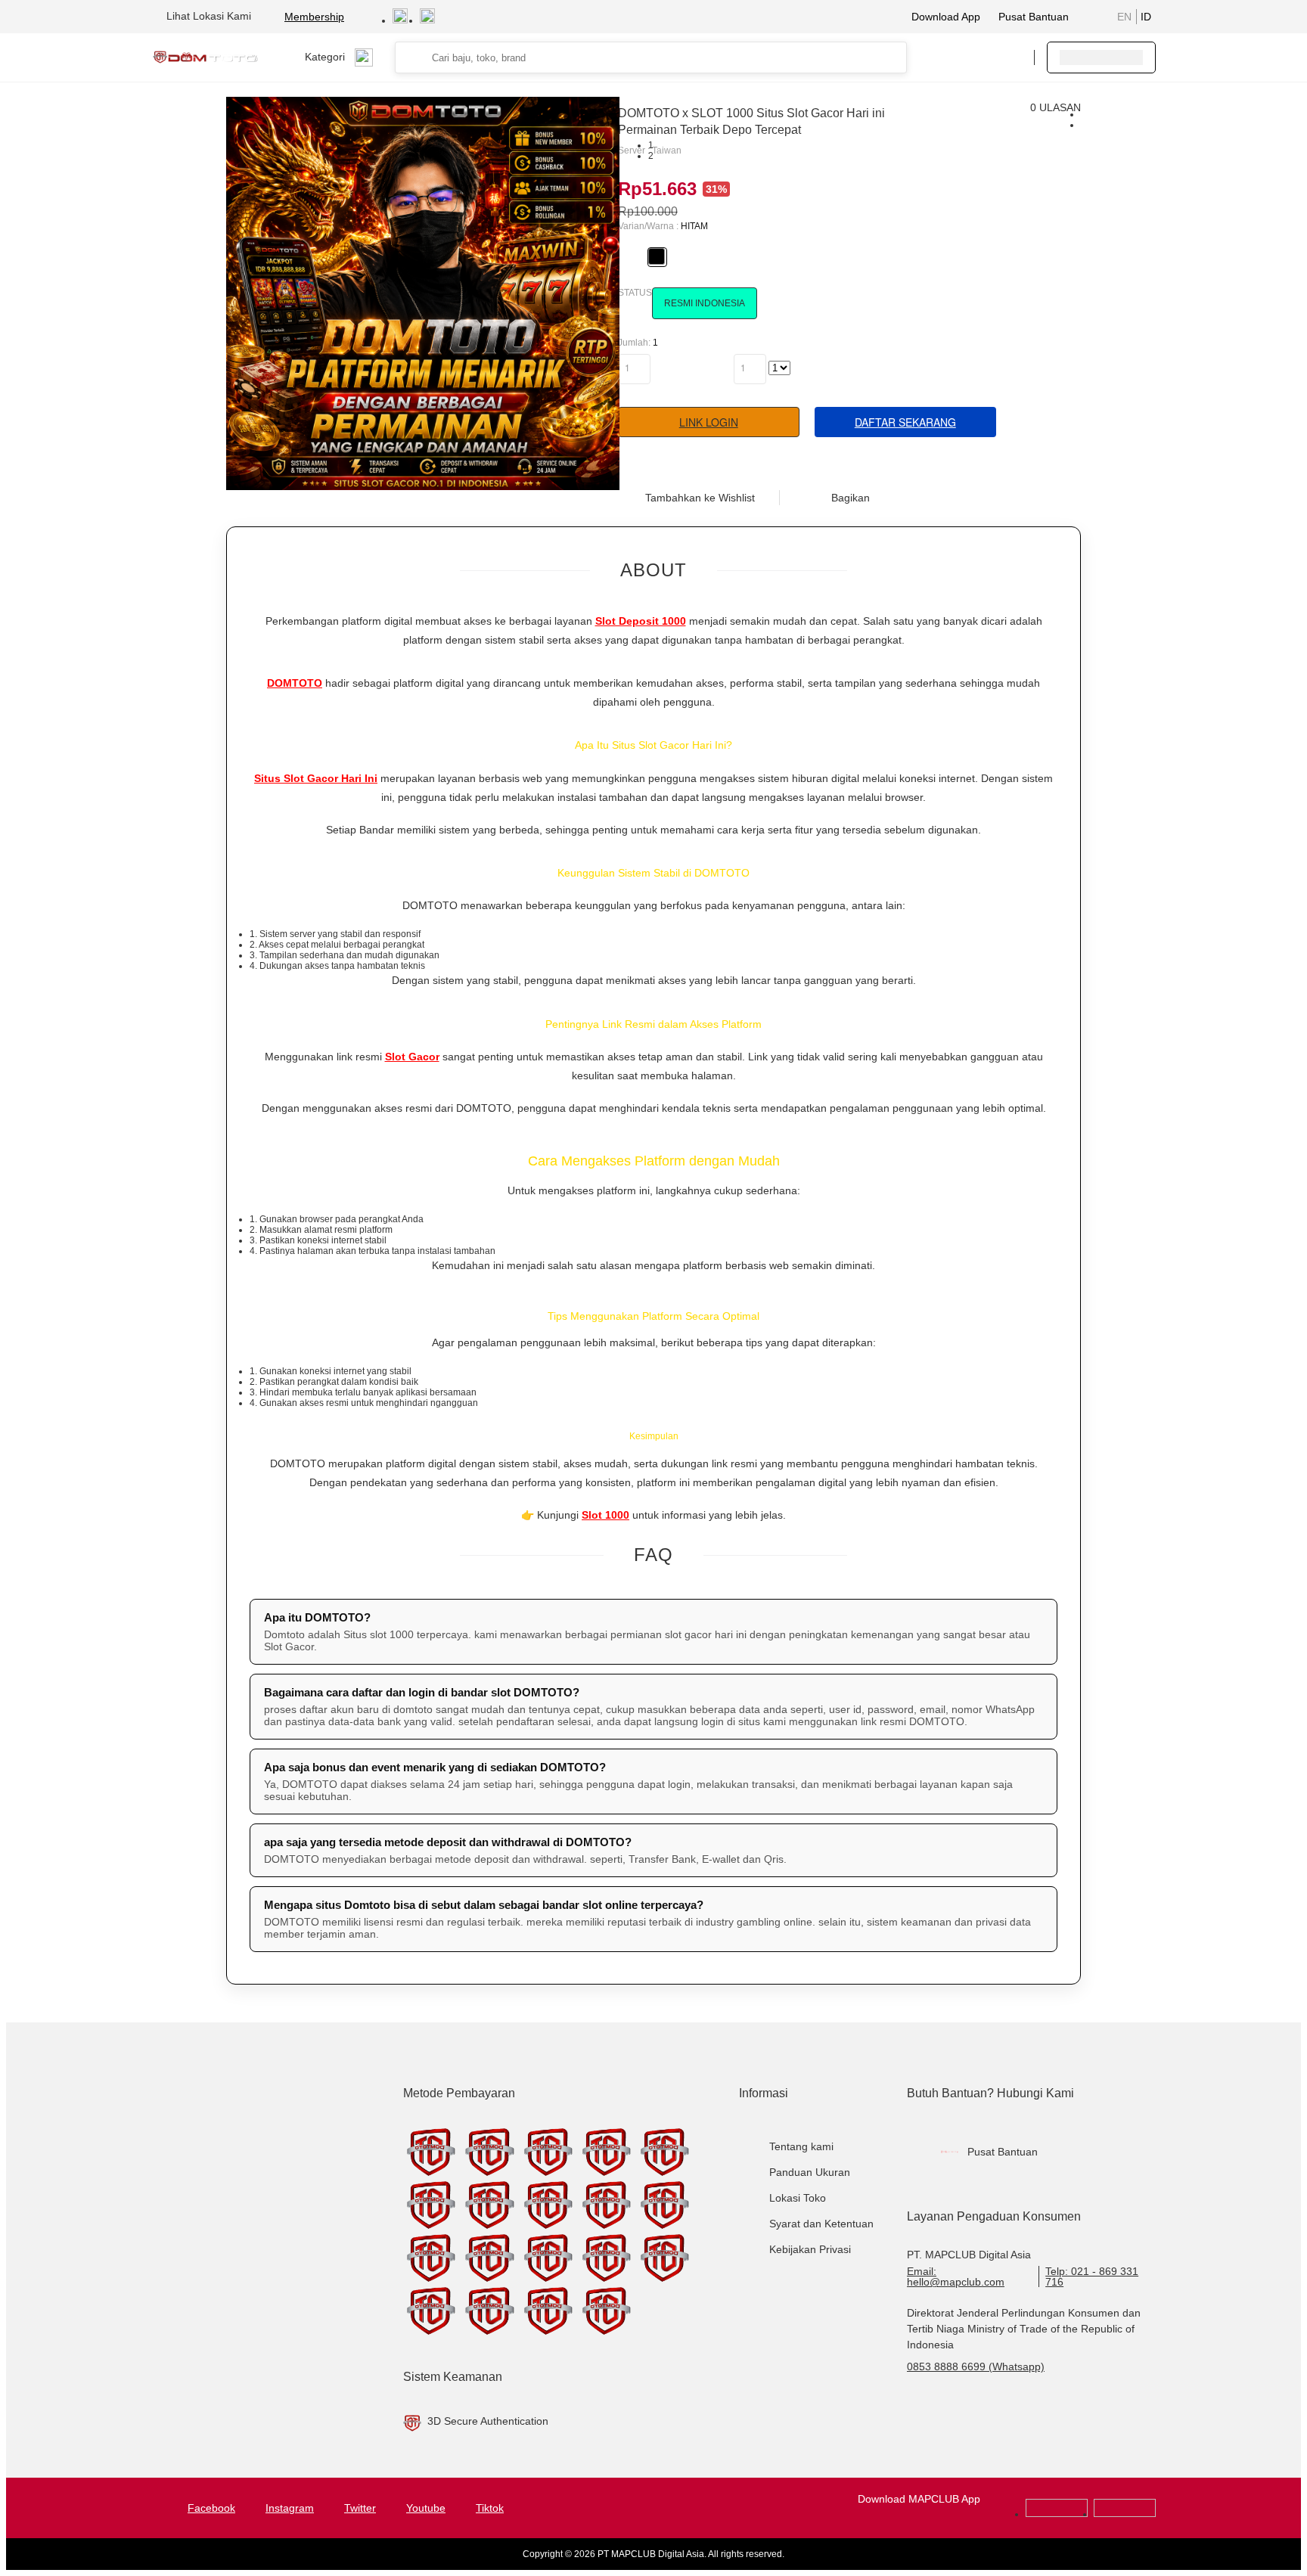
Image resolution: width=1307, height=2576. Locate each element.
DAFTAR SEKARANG (905, 422)
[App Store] (1125, 2514)
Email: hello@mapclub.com (956, 2277)
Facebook (211, 2508)
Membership (314, 17)
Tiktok (490, 2508)
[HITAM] (657, 256)
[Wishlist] (946, 57)
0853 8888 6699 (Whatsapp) (976, 2367)
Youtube (426, 2508)
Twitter (360, 2508)
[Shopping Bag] (976, 57)
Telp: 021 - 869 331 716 (1092, 2277)
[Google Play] (1057, 2514)
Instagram (290, 2508)
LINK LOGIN (709, 422)
